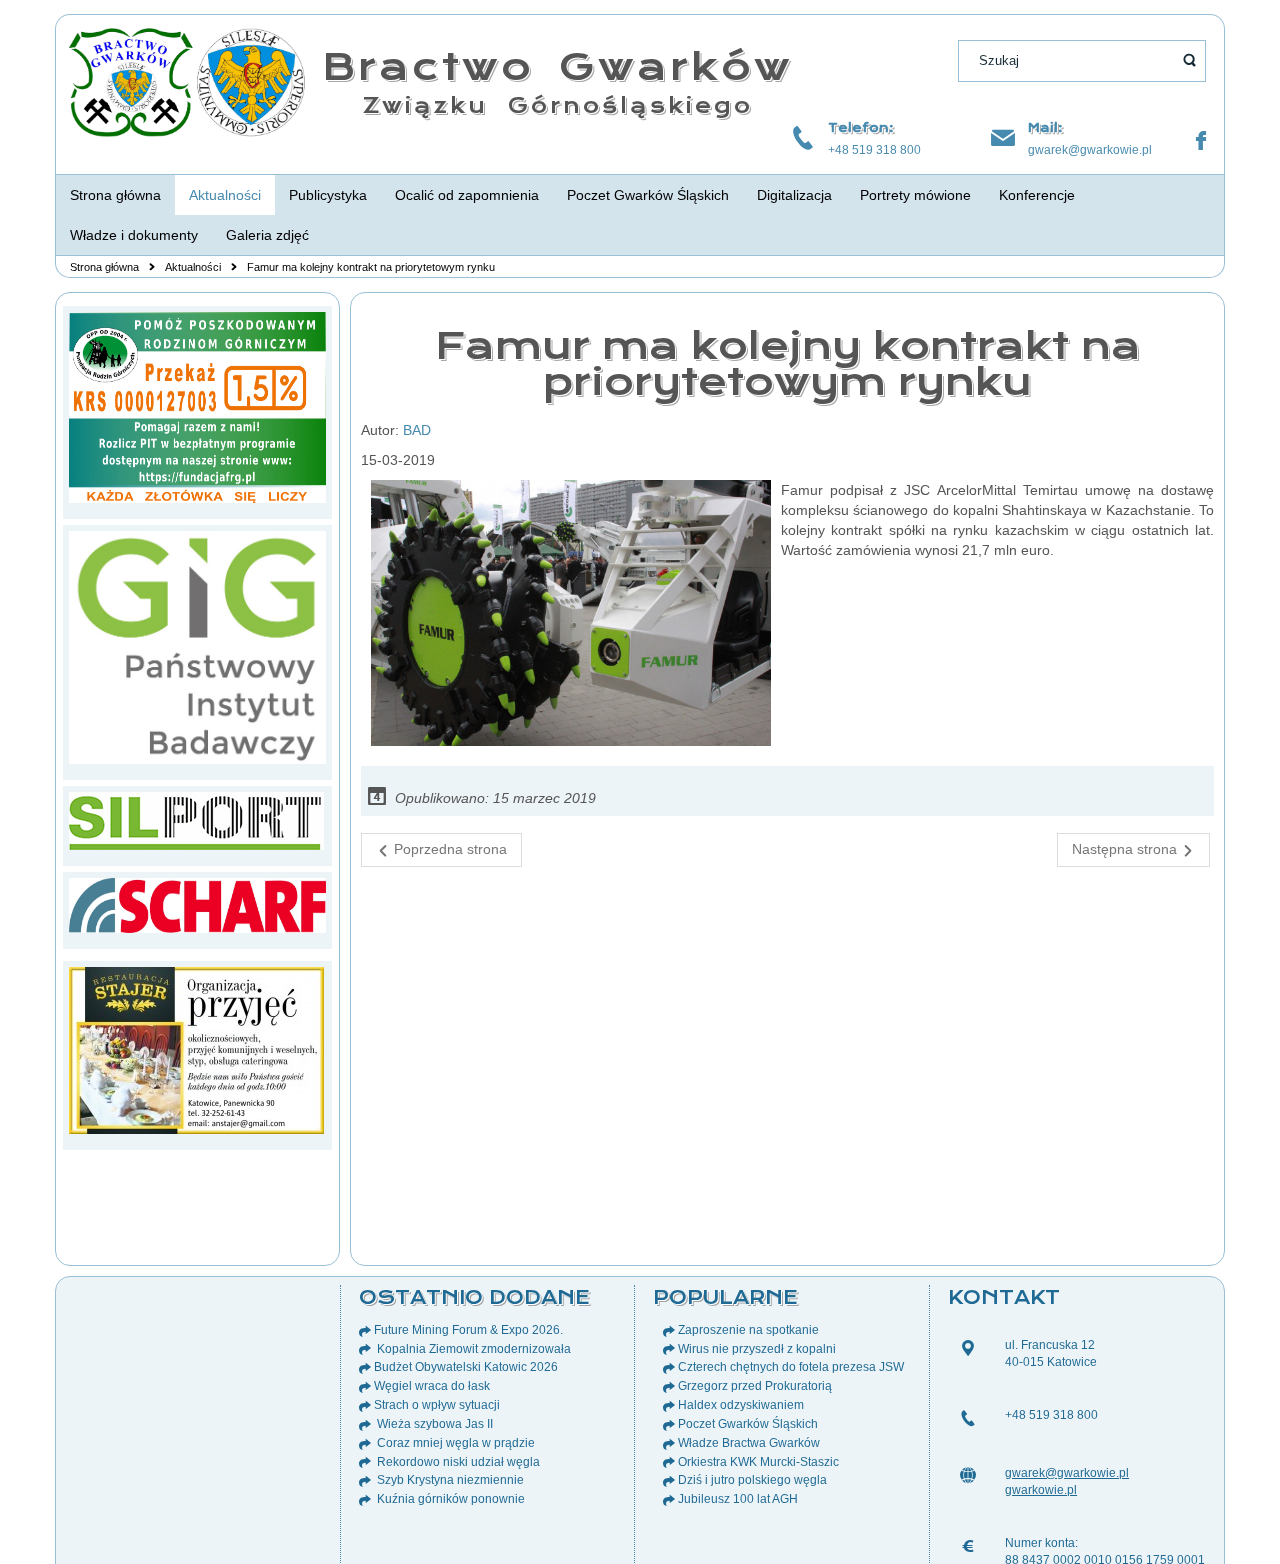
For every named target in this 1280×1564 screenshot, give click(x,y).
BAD (417, 430)
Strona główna (104, 267)
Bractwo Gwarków (557, 66)
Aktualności (193, 267)
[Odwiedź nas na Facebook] (1201, 141)
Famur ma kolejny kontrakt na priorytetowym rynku (788, 363)
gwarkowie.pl (1041, 1490)
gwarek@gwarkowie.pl (1090, 150)
